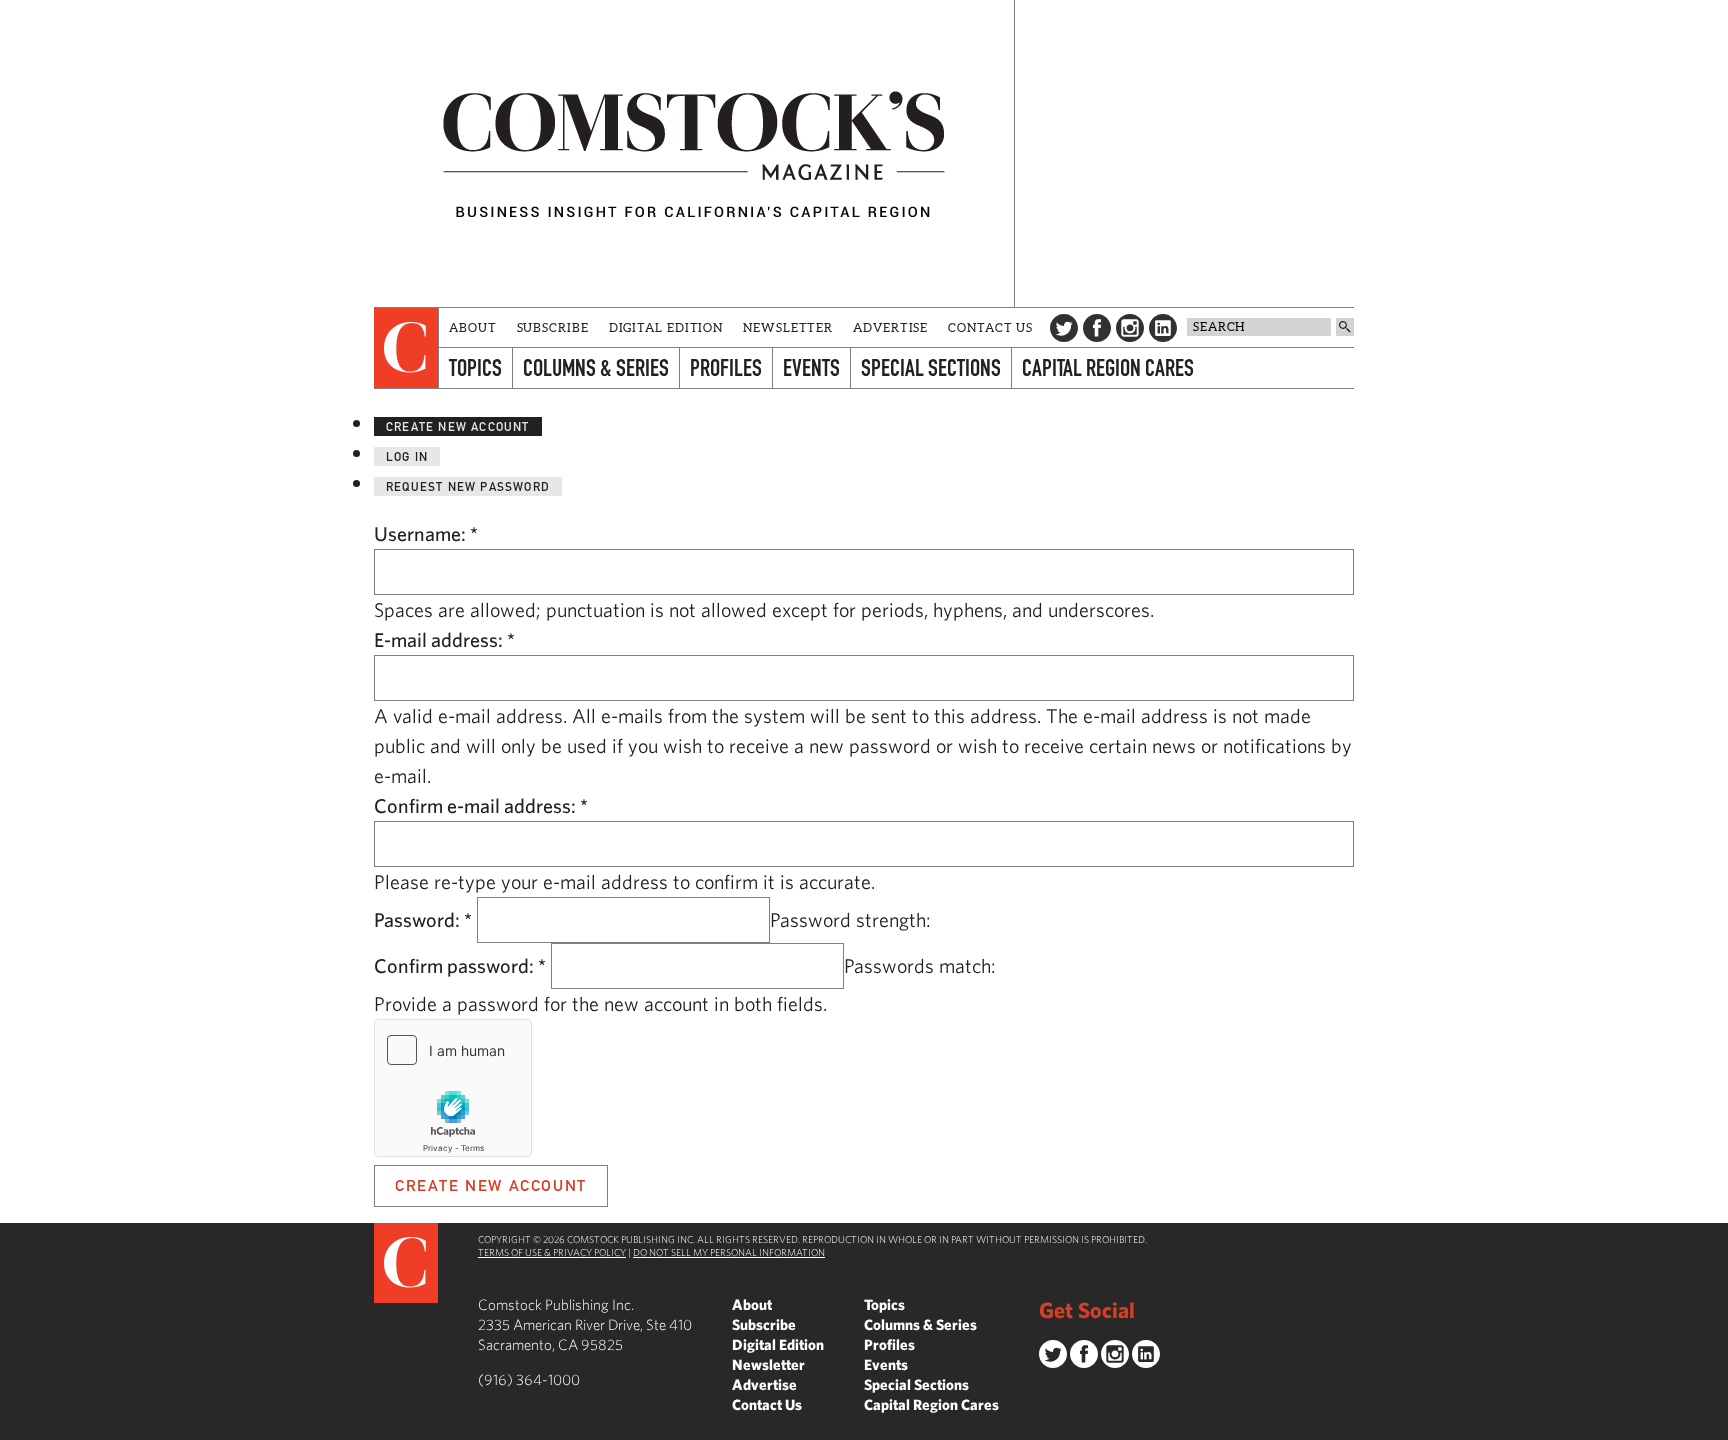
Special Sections (931, 367)
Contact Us (990, 327)
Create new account (458, 426)
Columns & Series (596, 367)
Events (811, 367)
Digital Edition (666, 327)
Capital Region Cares (1108, 367)
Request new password (468, 486)
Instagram (1130, 328)
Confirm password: (460, 965)
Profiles (726, 367)
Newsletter (788, 327)
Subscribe (553, 327)
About (473, 327)
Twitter (1064, 328)
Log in (407, 456)
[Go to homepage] (694, 153)
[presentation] (406, 348)
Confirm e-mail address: (481, 805)
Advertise (890, 327)
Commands (15, 1425)
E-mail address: (444, 639)
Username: (426, 533)
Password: (423, 919)
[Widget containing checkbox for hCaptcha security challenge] (453, 1088)
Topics (475, 367)
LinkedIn (1163, 328)
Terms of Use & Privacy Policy (552, 1252)
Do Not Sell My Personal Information (729, 1252)
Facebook (1097, 328)
